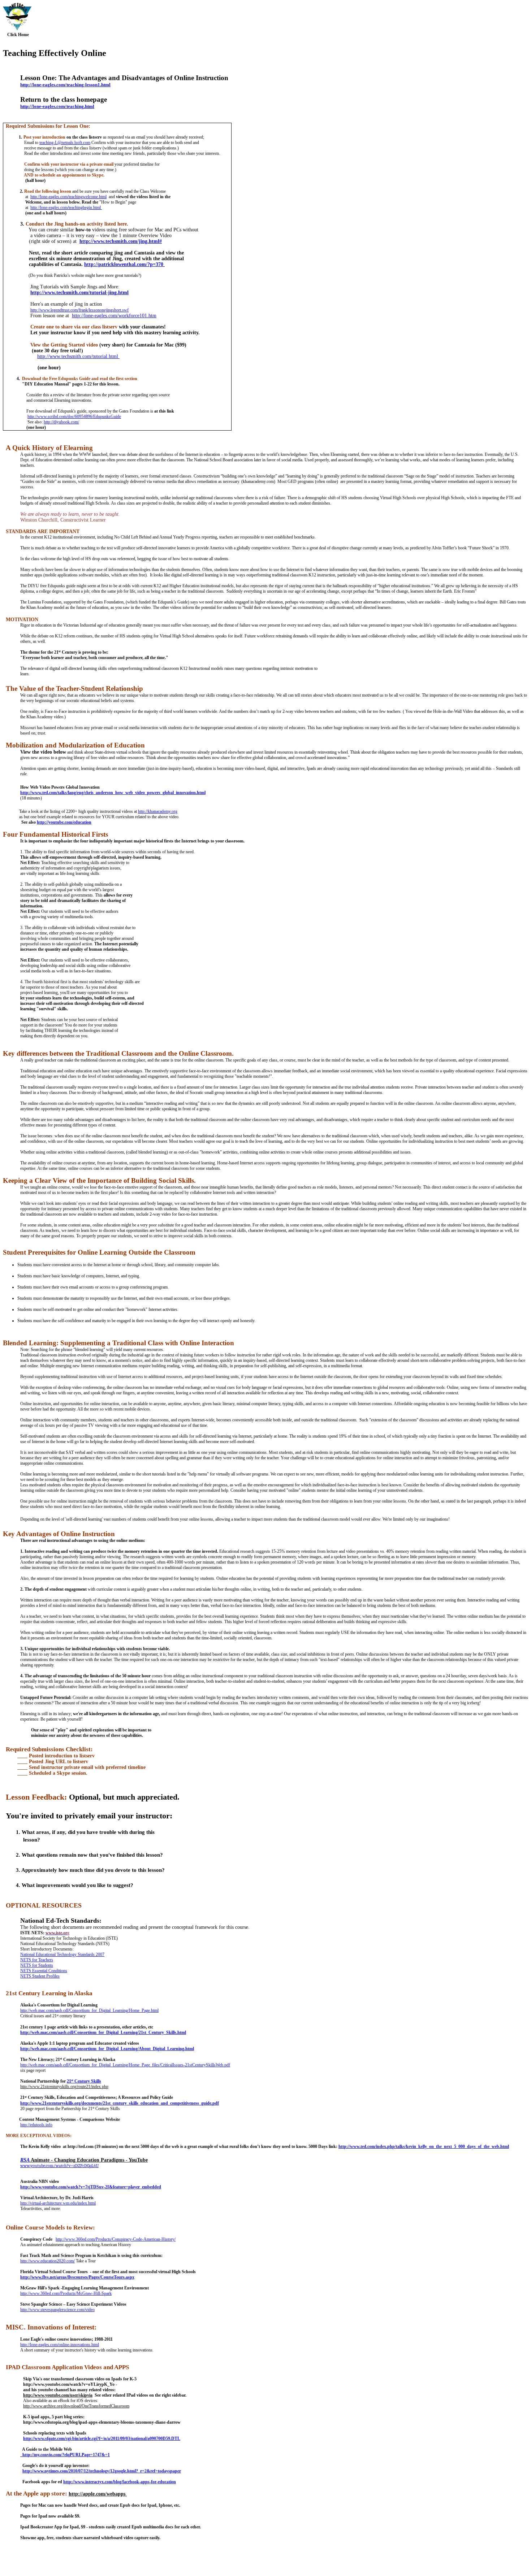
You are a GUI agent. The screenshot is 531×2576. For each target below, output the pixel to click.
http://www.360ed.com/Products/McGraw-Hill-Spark (66, 2293)
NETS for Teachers (37, 1960)
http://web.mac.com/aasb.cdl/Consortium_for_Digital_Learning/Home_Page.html (89, 2010)
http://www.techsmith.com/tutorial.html (78, 356)
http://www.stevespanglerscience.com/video (57, 2310)
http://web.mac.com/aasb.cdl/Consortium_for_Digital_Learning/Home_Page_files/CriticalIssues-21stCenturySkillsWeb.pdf (125, 2065)
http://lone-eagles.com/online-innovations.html (60, 2345)
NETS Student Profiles (40, 1976)
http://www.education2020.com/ (48, 2261)
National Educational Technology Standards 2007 (62, 1954)
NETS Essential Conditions (44, 1971)
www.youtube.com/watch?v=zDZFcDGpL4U (59, 2166)
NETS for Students (37, 1965)
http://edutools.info (36, 2125)
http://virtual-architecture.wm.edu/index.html (58, 2203)
